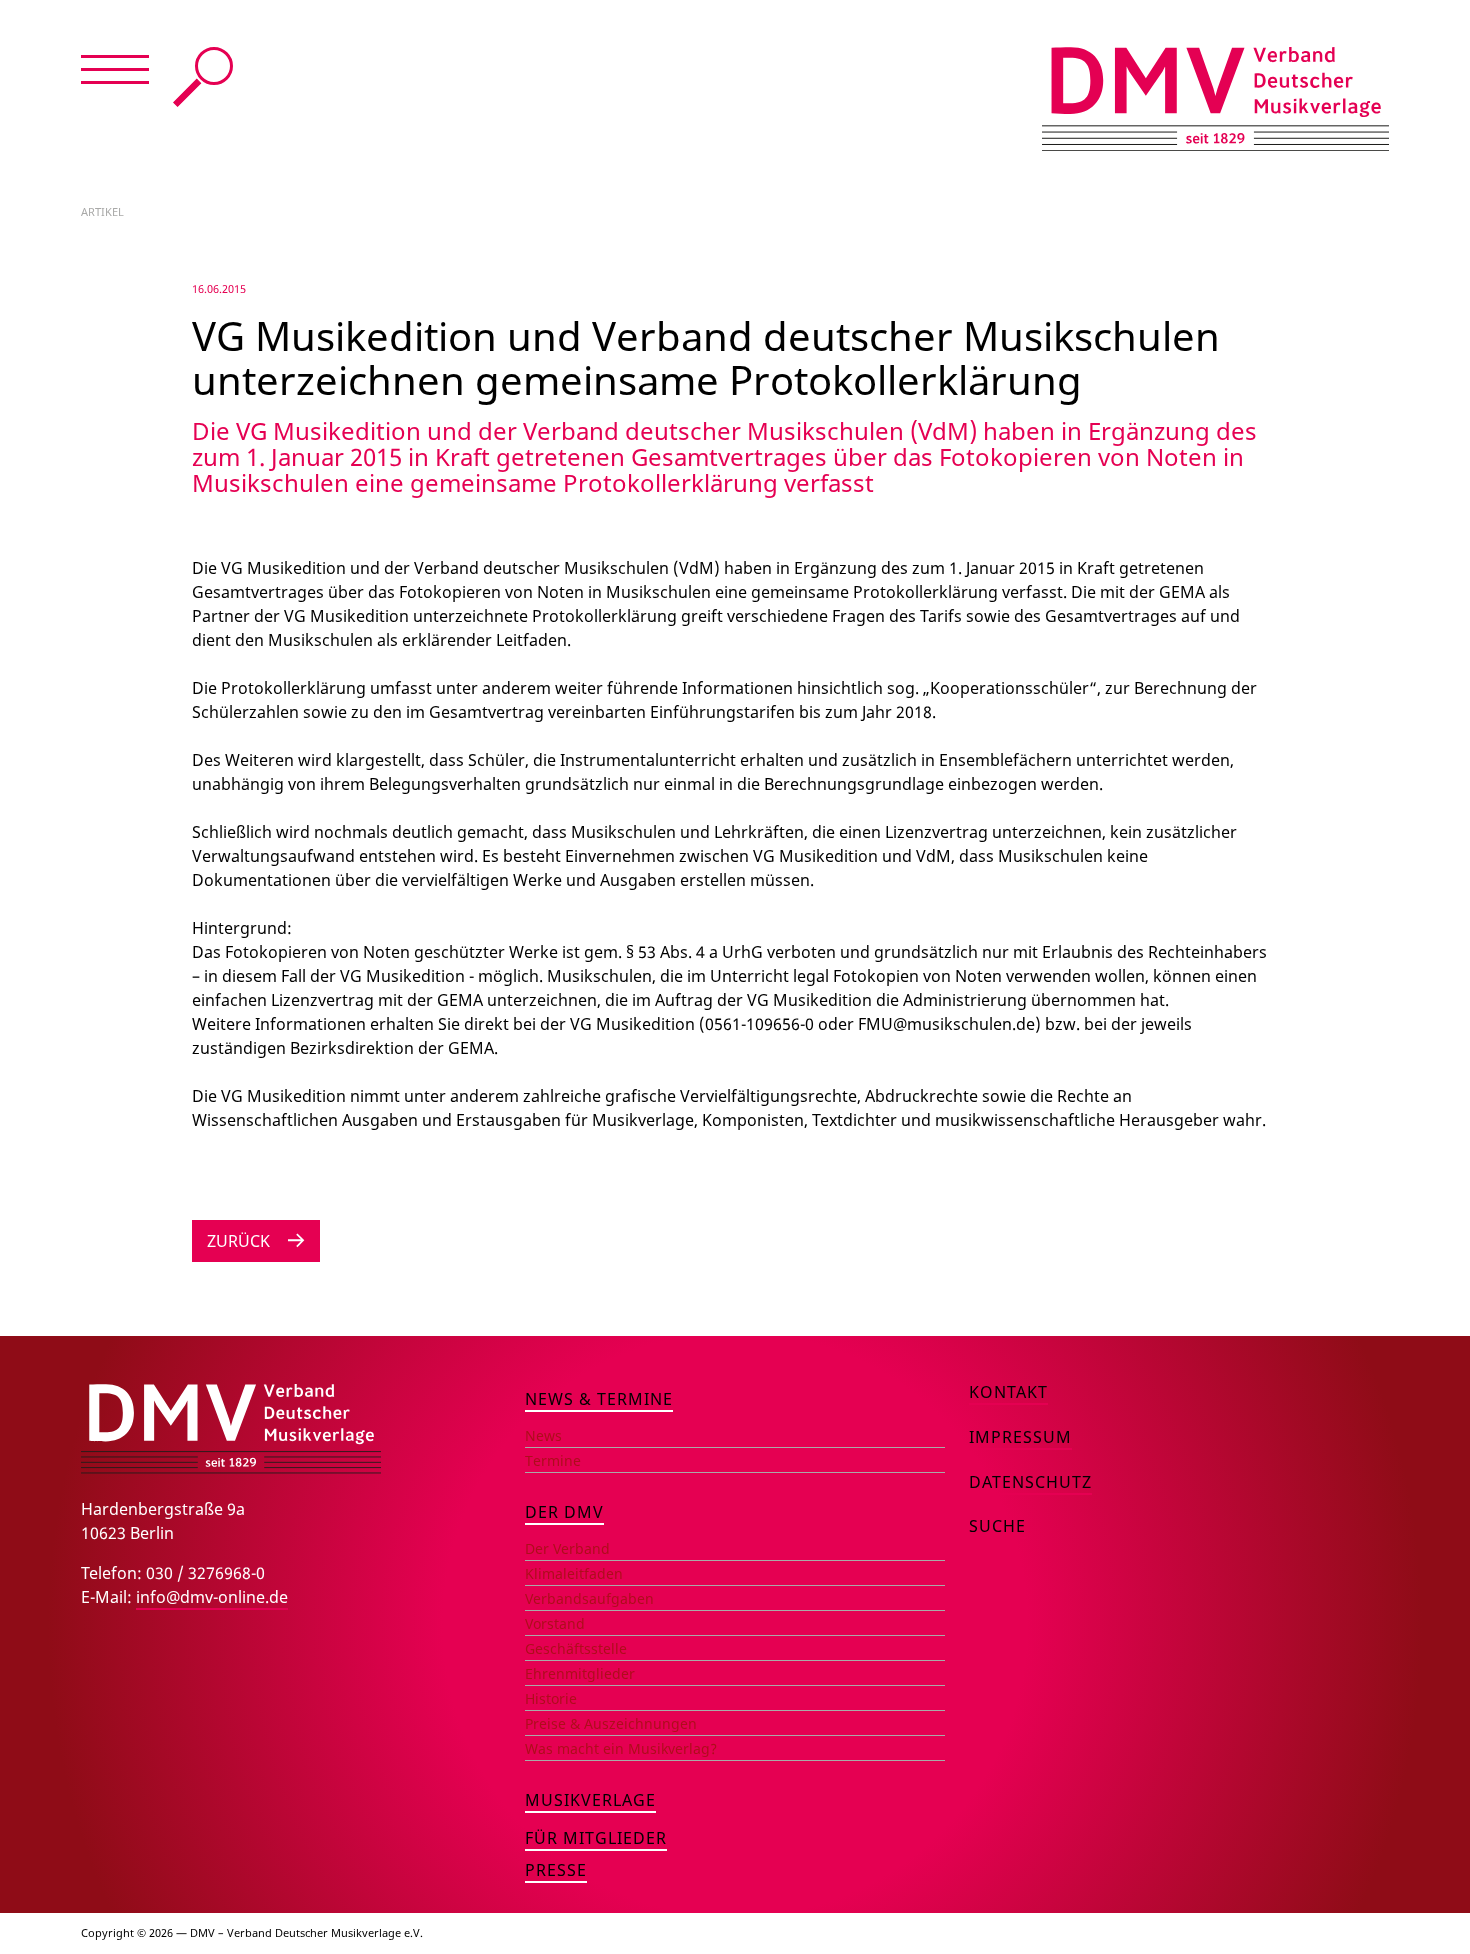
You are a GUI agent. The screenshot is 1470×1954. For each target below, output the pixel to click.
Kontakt (1008, 1392)
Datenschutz (1030, 1482)
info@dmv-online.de (212, 1597)
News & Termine (599, 1399)
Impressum (1020, 1437)
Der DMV (564, 1512)
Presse (556, 1870)
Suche (203, 77)
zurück (238, 1241)
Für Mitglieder (596, 1838)
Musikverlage (590, 1800)
